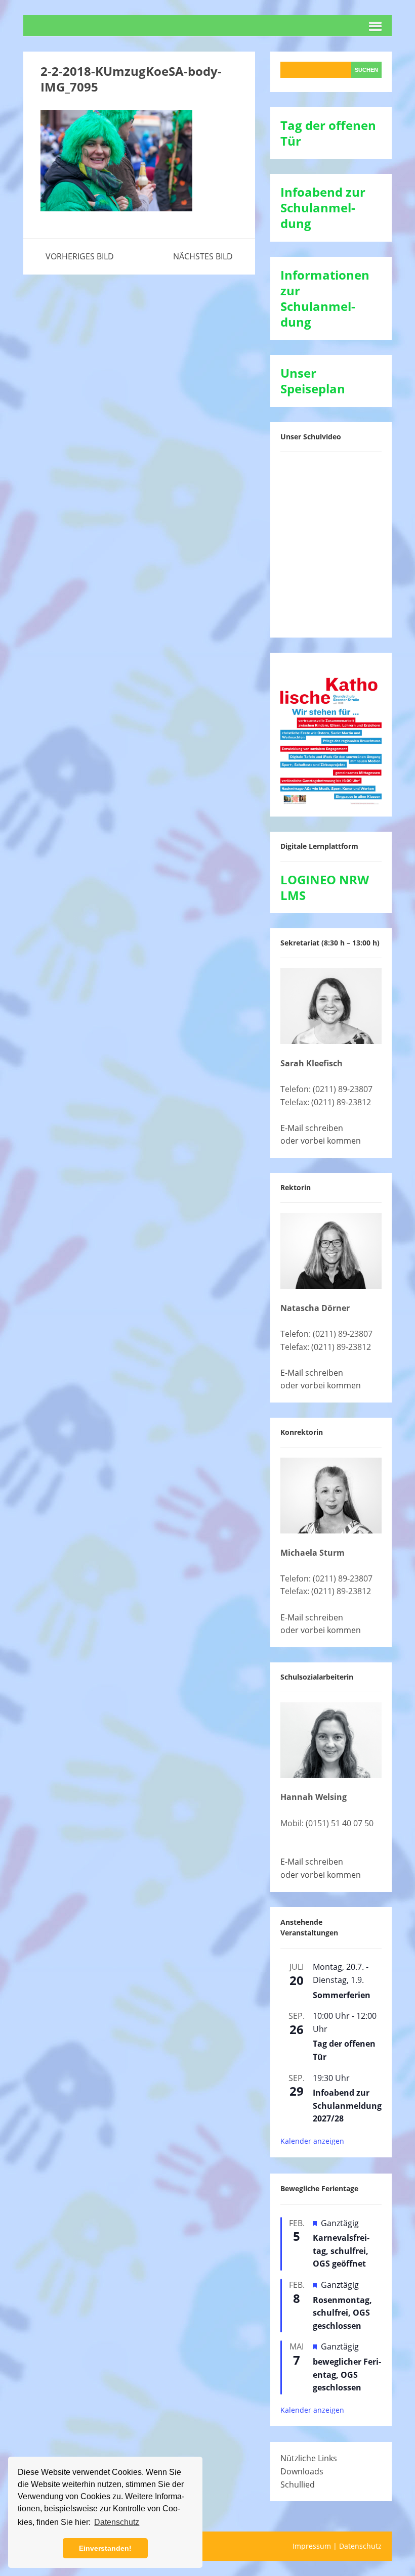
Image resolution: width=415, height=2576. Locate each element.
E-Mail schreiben (312, 1128)
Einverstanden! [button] (105, 2548)
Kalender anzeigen (312, 2141)
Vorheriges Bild (80, 256)
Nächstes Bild (203, 256)
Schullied (298, 2484)
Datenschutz (360, 2546)
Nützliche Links (309, 2458)
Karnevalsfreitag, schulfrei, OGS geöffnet (341, 2251)
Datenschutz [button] (117, 2522)
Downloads (302, 2471)
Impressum (312, 2546)
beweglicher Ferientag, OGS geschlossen (347, 2375)
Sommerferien (342, 1995)
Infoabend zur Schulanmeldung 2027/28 (347, 2106)
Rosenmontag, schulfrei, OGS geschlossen (342, 2313)
